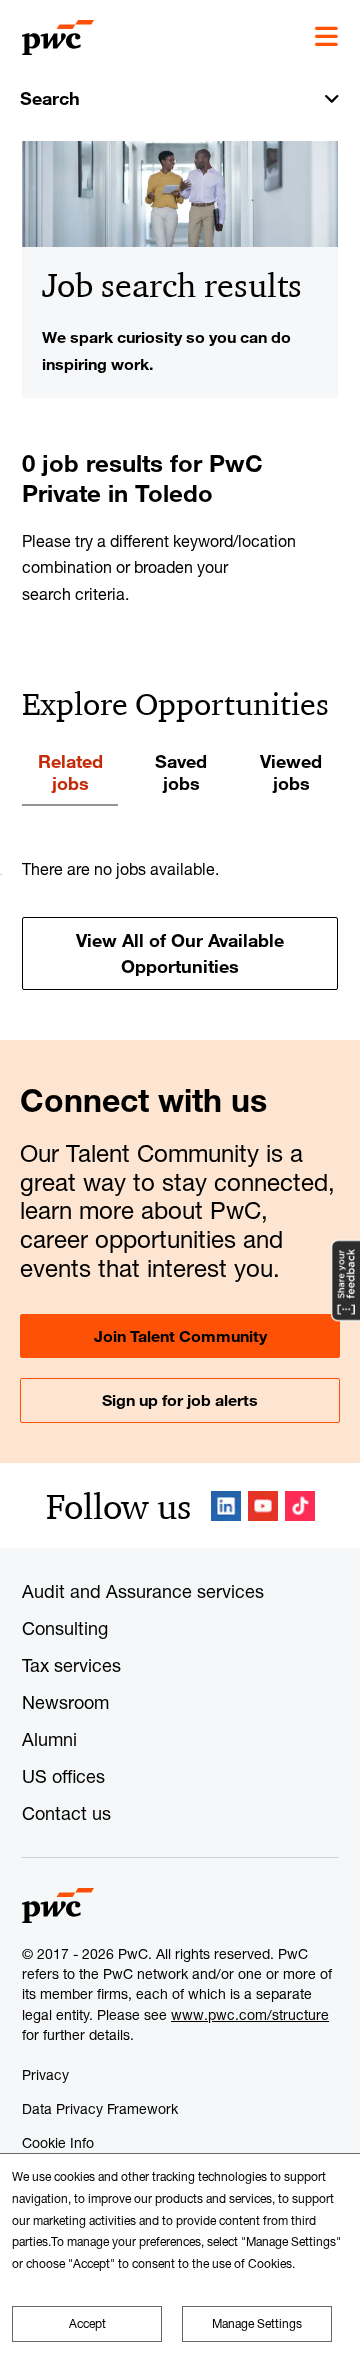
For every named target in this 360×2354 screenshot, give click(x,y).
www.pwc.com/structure (250, 2014)
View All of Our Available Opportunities (180, 952)
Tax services (71, 1665)
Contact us (66, 1813)
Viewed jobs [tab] (291, 772)
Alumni (49, 1739)
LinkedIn (226, 1506)
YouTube (263, 1506)
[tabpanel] (180, 923)
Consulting (65, 1628)
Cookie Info (58, 2142)
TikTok (300, 1506)
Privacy (45, 2074)
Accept (87, 2323)
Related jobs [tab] (70, 772)
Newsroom (65, 1702)
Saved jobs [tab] (181, 772)
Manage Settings (257, 2323)
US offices (63, 1776)
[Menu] (326, 37)
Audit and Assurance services (143, 1591)
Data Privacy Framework (100, 2108)
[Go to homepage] (58, 38)
